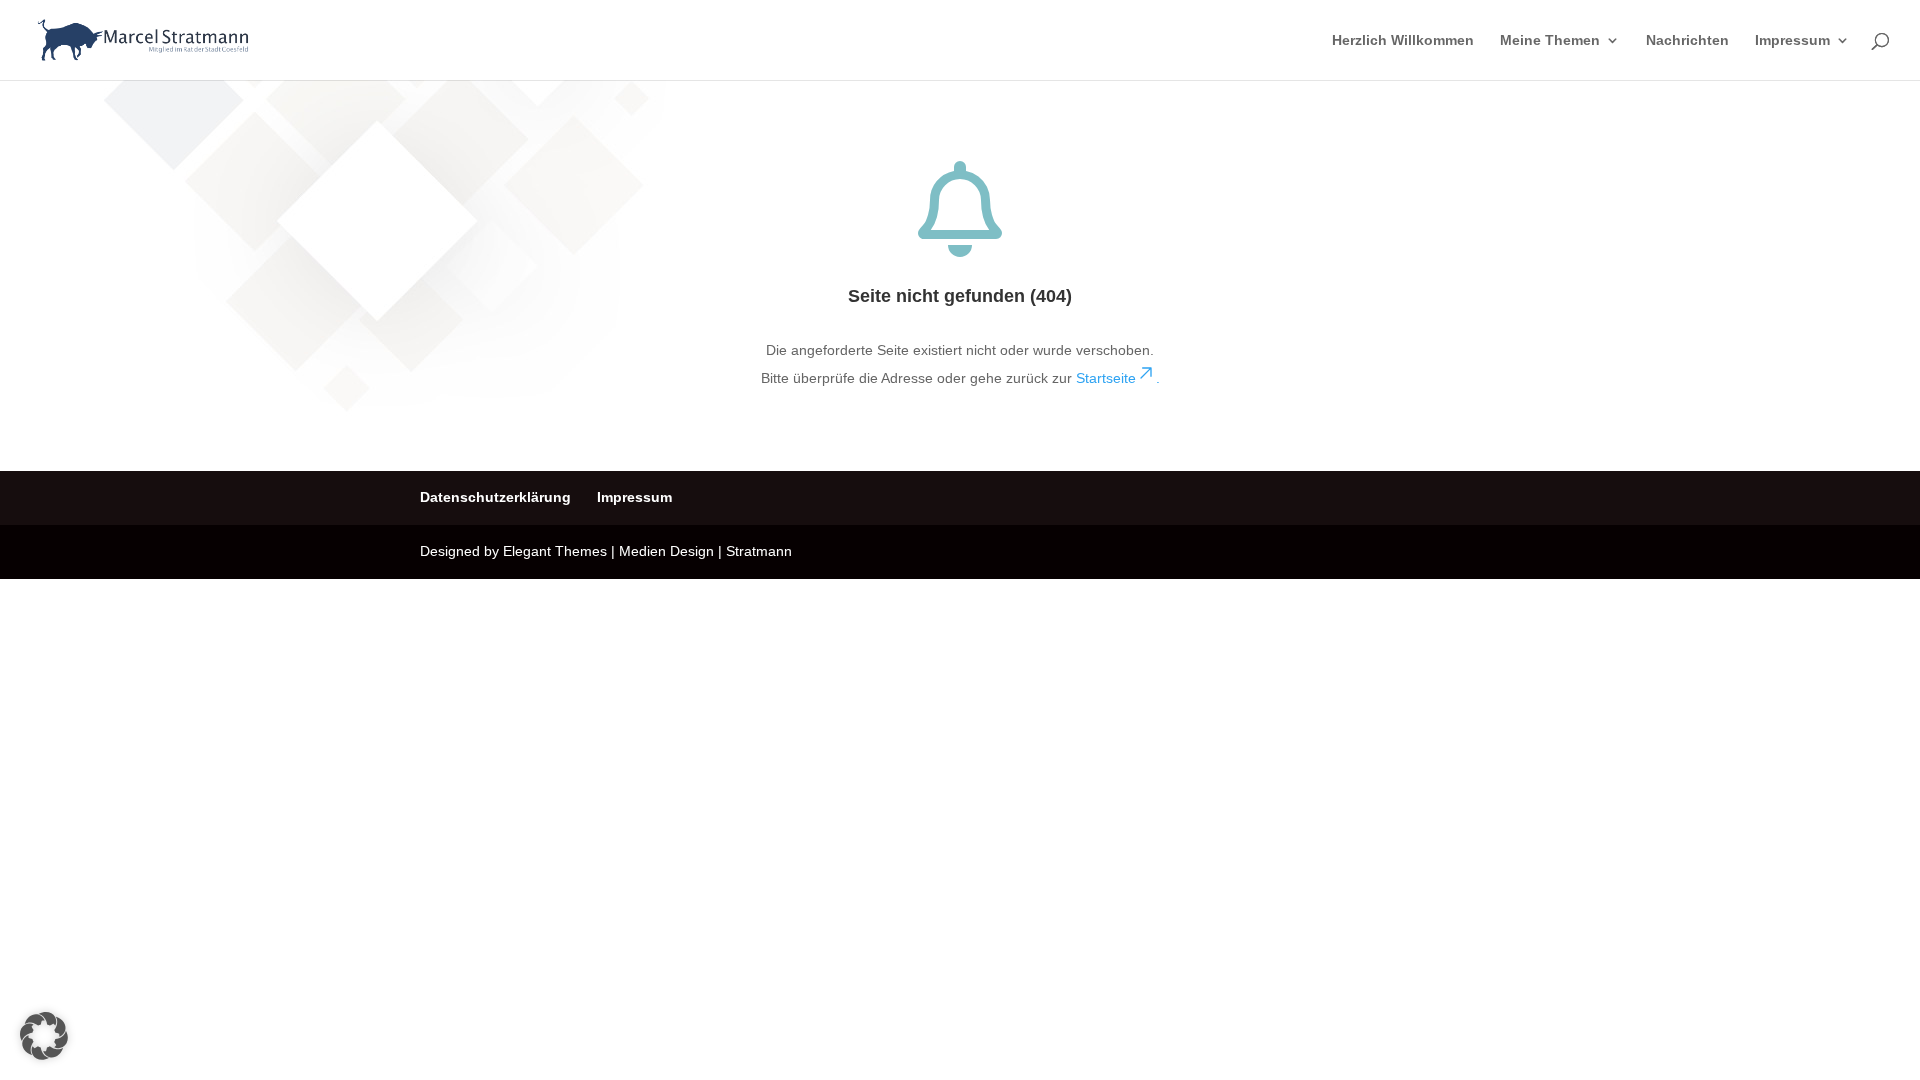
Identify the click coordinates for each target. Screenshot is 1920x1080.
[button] (44, 1036)
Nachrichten (1687, 40)
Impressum (1792, 40)
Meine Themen (1550, 40)
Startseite (1118, 378)
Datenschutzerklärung (495, 497)
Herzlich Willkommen (1403, 40)
